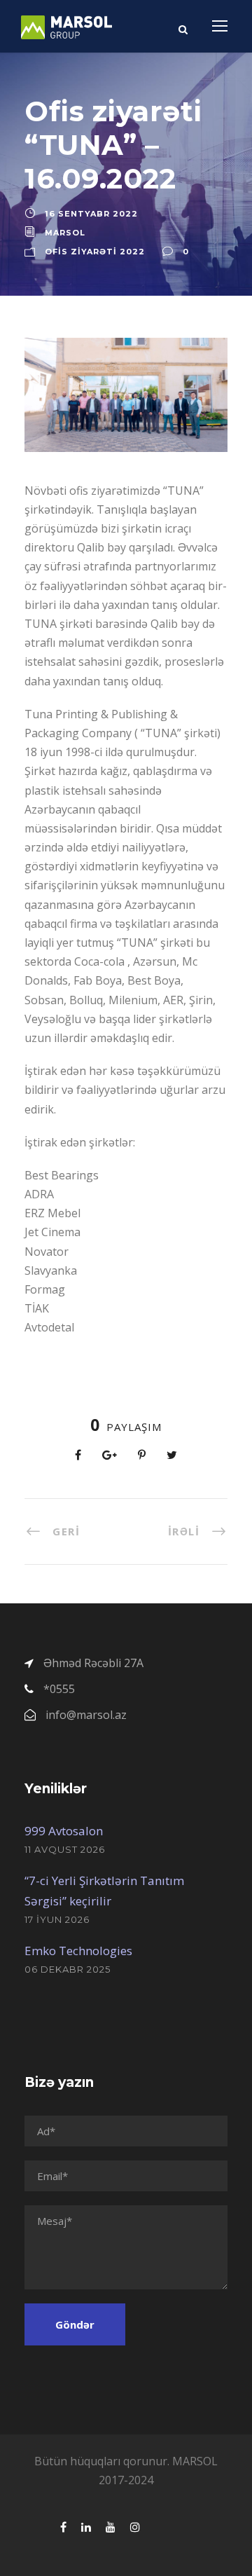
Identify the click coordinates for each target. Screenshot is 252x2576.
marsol (65, 233)
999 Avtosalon (64, 1831)
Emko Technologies (78, 1951)
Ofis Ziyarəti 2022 (95, 252)
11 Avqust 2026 (65, 1849)
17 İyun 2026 (57, 1919)
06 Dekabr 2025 (68, 1969)
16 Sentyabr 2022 (91, 214)
